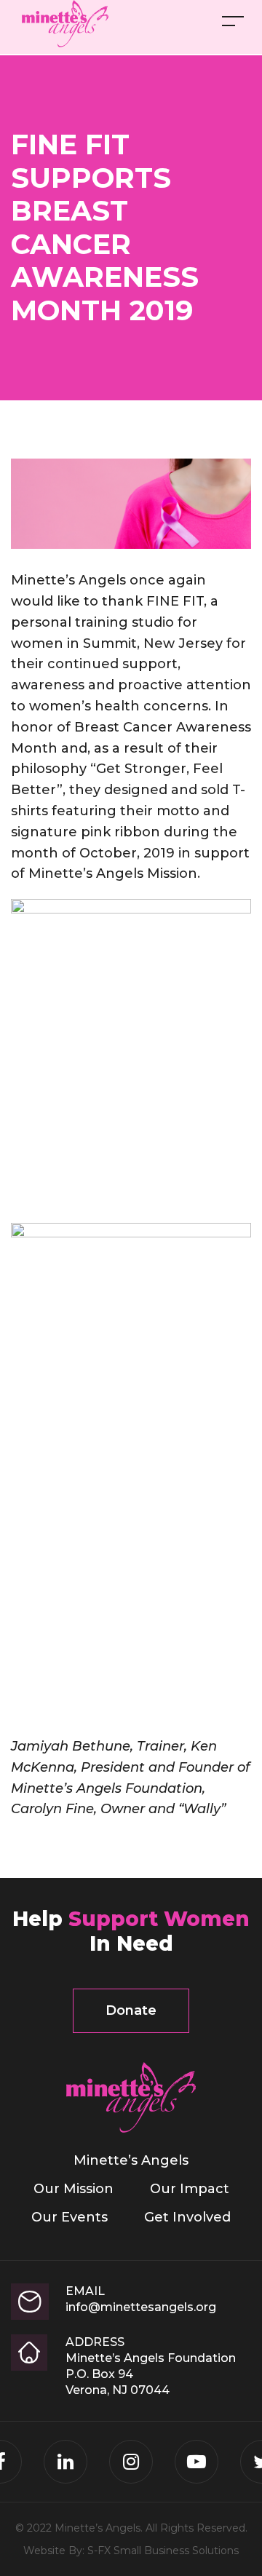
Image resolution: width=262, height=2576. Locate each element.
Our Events (70, 2217)
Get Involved (187, 2217)
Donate (131, 2010)
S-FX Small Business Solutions (163, 2551)
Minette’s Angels (131, 2160)
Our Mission (74, 2189)
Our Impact (190, 2189)
